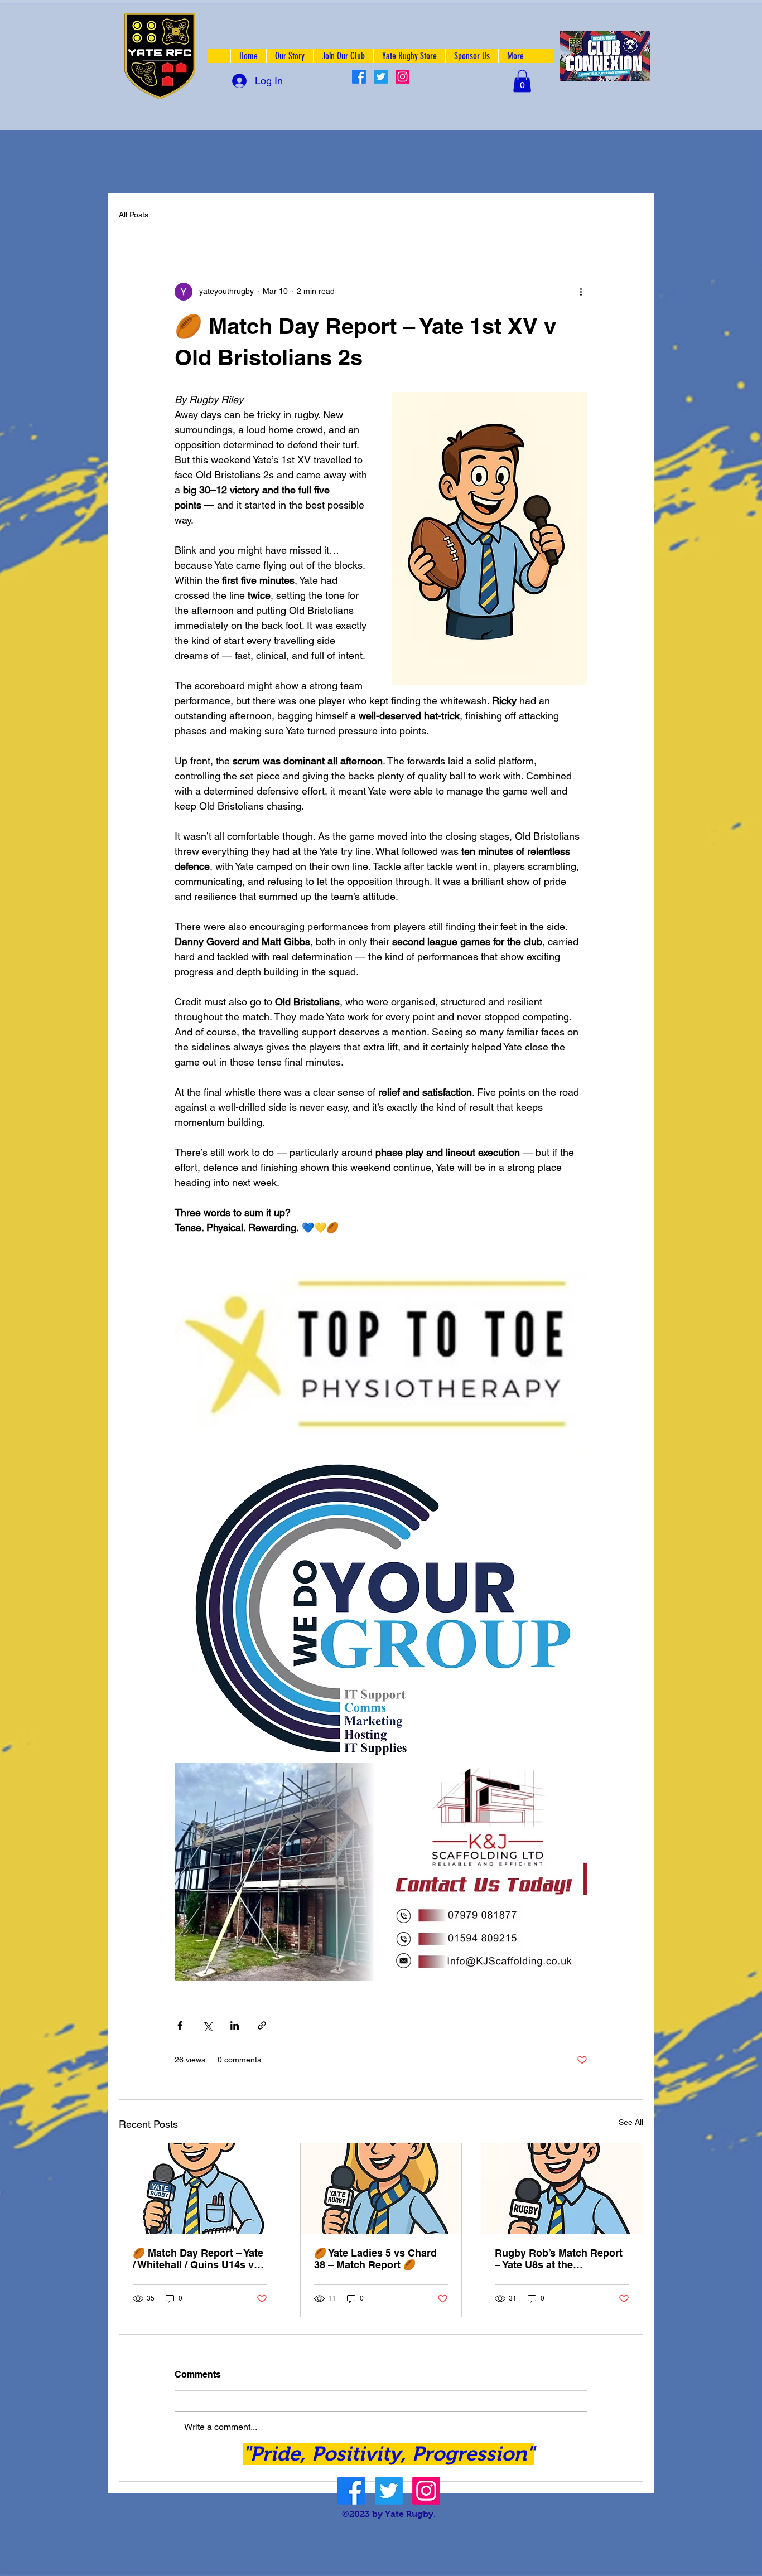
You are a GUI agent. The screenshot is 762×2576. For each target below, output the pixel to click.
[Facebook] (359, 77)
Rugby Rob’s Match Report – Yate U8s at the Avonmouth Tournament (559, 2259)
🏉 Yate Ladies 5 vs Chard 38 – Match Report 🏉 (375, 2259)
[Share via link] (262, 2025)
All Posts (134, 215)
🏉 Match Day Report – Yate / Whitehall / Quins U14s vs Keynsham (198, 2259)
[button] (522, 81)
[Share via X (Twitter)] (207, 2025)
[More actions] (581, 292)
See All (631, 2122)
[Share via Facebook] (180, 2025)
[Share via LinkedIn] (235, 2025)
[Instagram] (402, 77)
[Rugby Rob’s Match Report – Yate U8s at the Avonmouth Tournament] (562, 2188)
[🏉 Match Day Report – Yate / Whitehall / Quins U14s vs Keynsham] (200, 2188)
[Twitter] (381, 77)
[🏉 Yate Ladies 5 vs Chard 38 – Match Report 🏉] (381, 2188)
